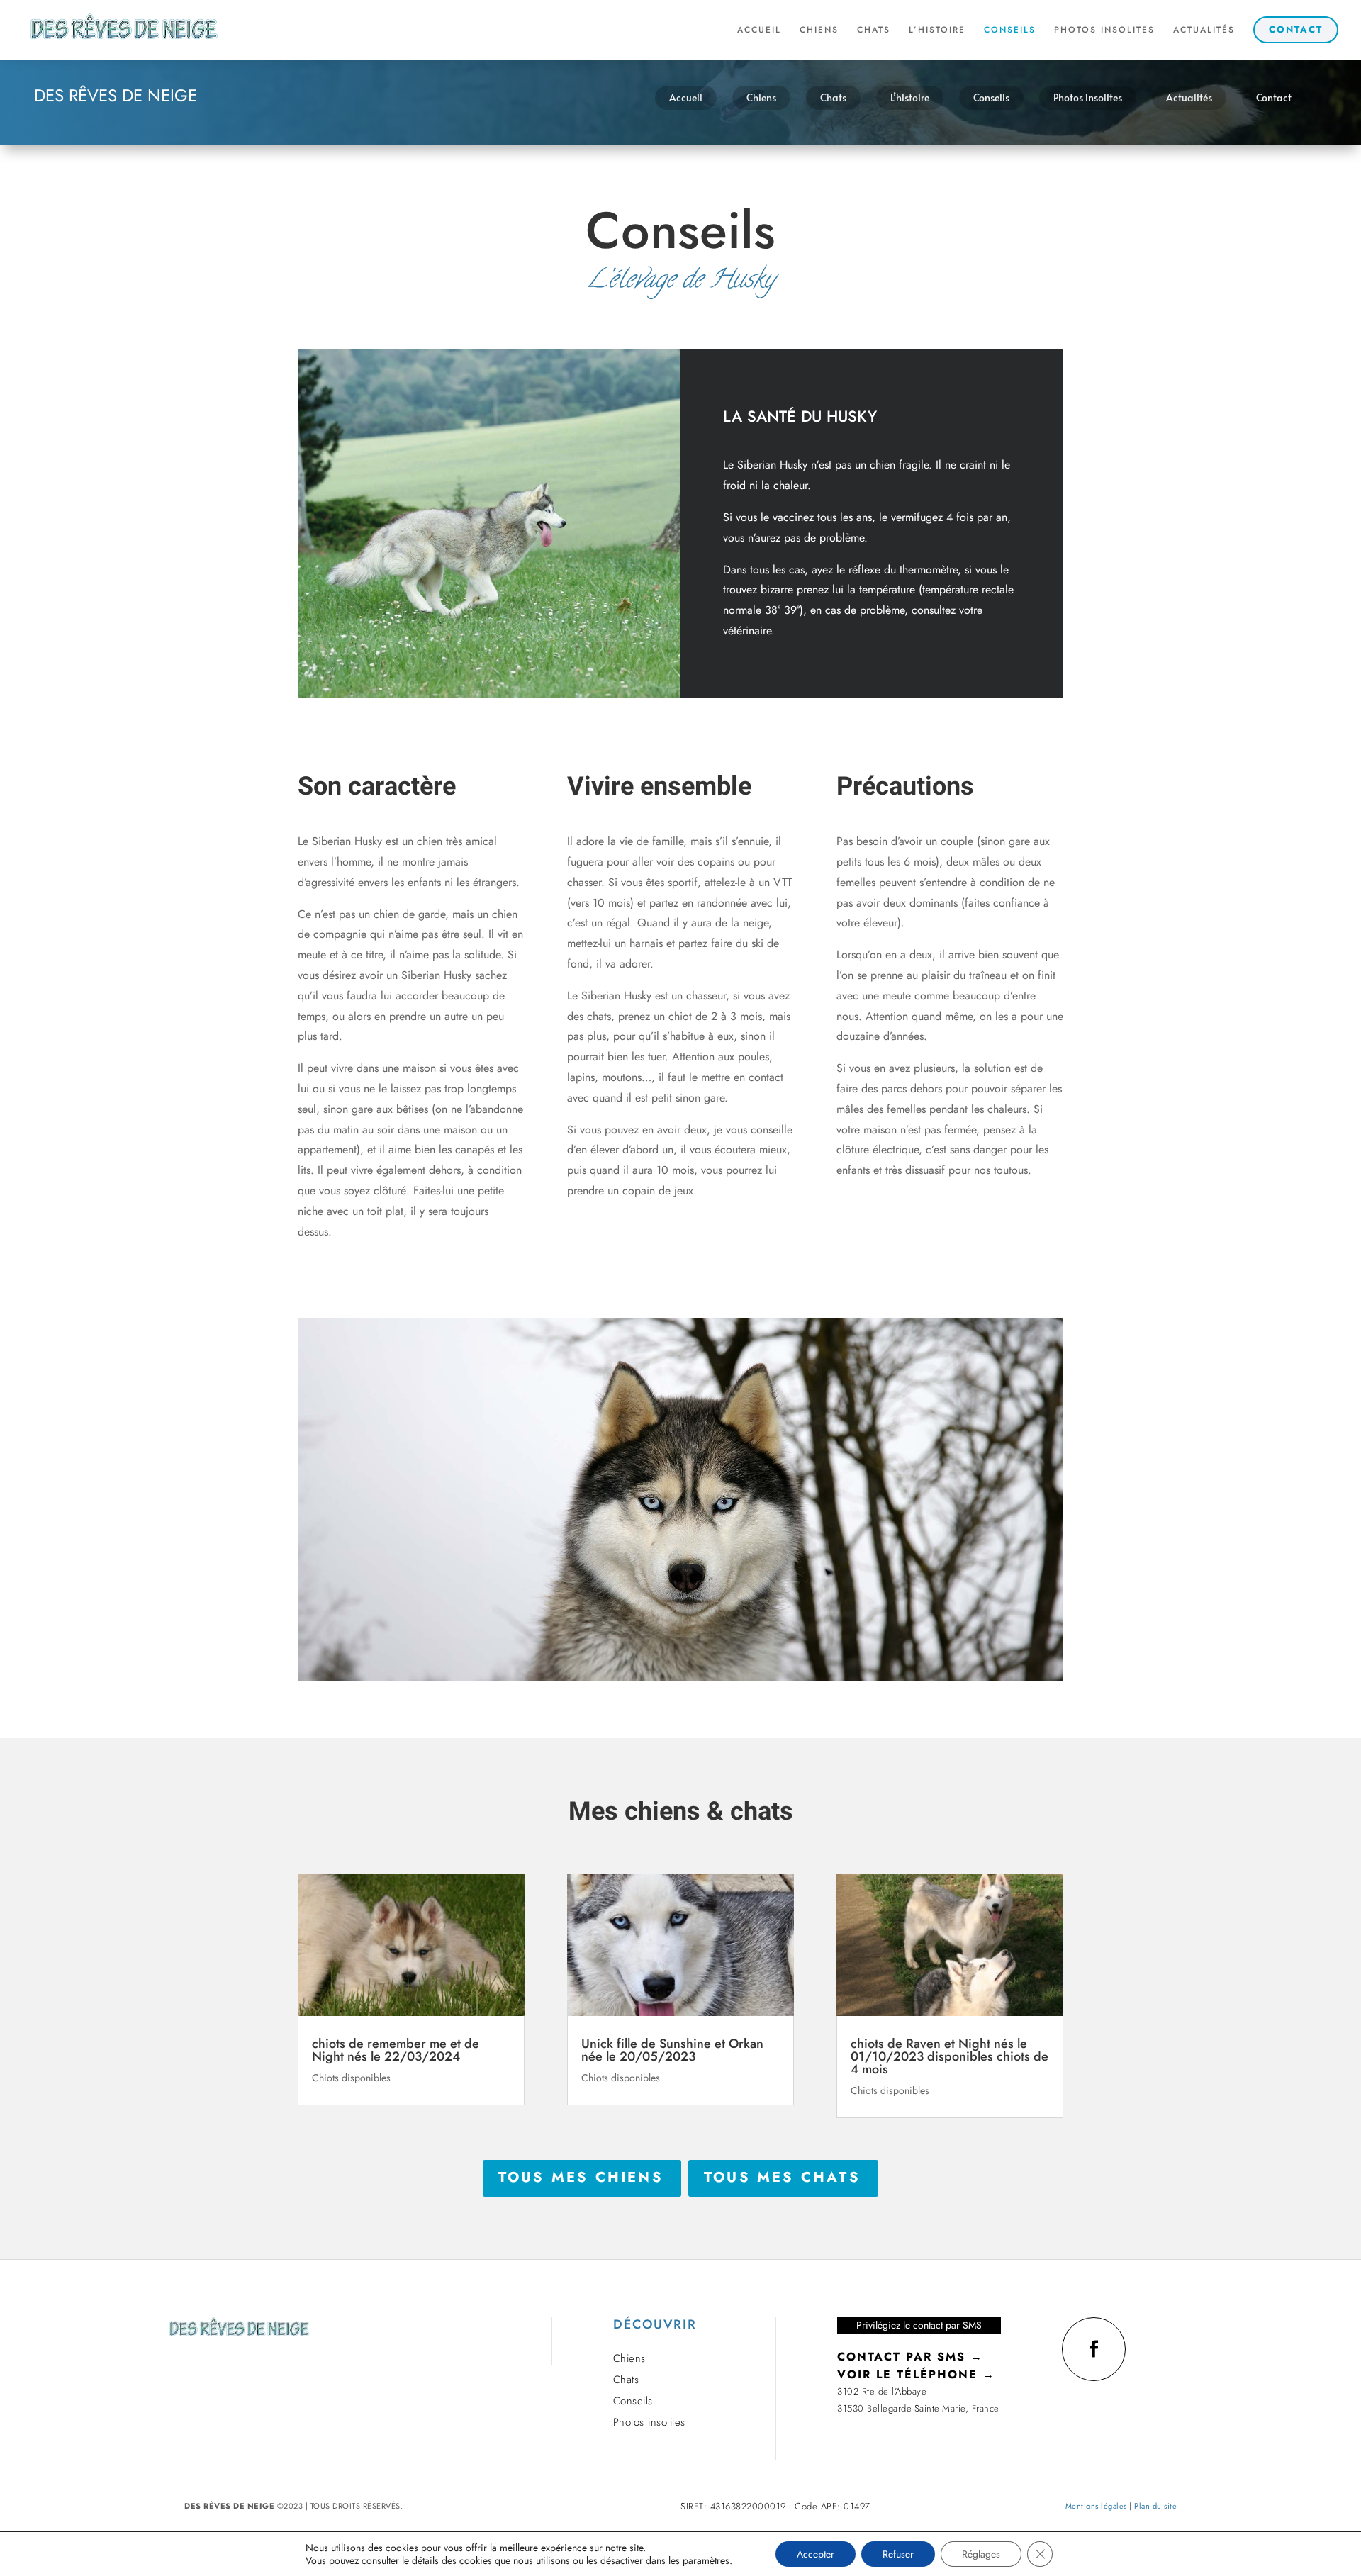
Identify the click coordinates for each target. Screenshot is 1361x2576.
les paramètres (699, 2560)
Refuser (898, 2554)
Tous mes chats (783, 2177)
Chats (833, 97)
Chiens (761, 97)
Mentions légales (1096, 2506)
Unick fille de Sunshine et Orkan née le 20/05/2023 (672, 2050)
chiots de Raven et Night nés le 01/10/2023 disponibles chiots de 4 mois (950, 2056)
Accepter (816, 2554)
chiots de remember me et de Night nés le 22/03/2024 (396, 2050)
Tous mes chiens (582, 2177)
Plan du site (1155, 2506)
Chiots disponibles (351, 2078)
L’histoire (910, 97)
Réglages (981, 2554)
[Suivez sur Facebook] (1094, 2349)
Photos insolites (1088, 97)
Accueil (686, 97)
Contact (1274, 97)
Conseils (991, 97)
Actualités (1189, 97)
